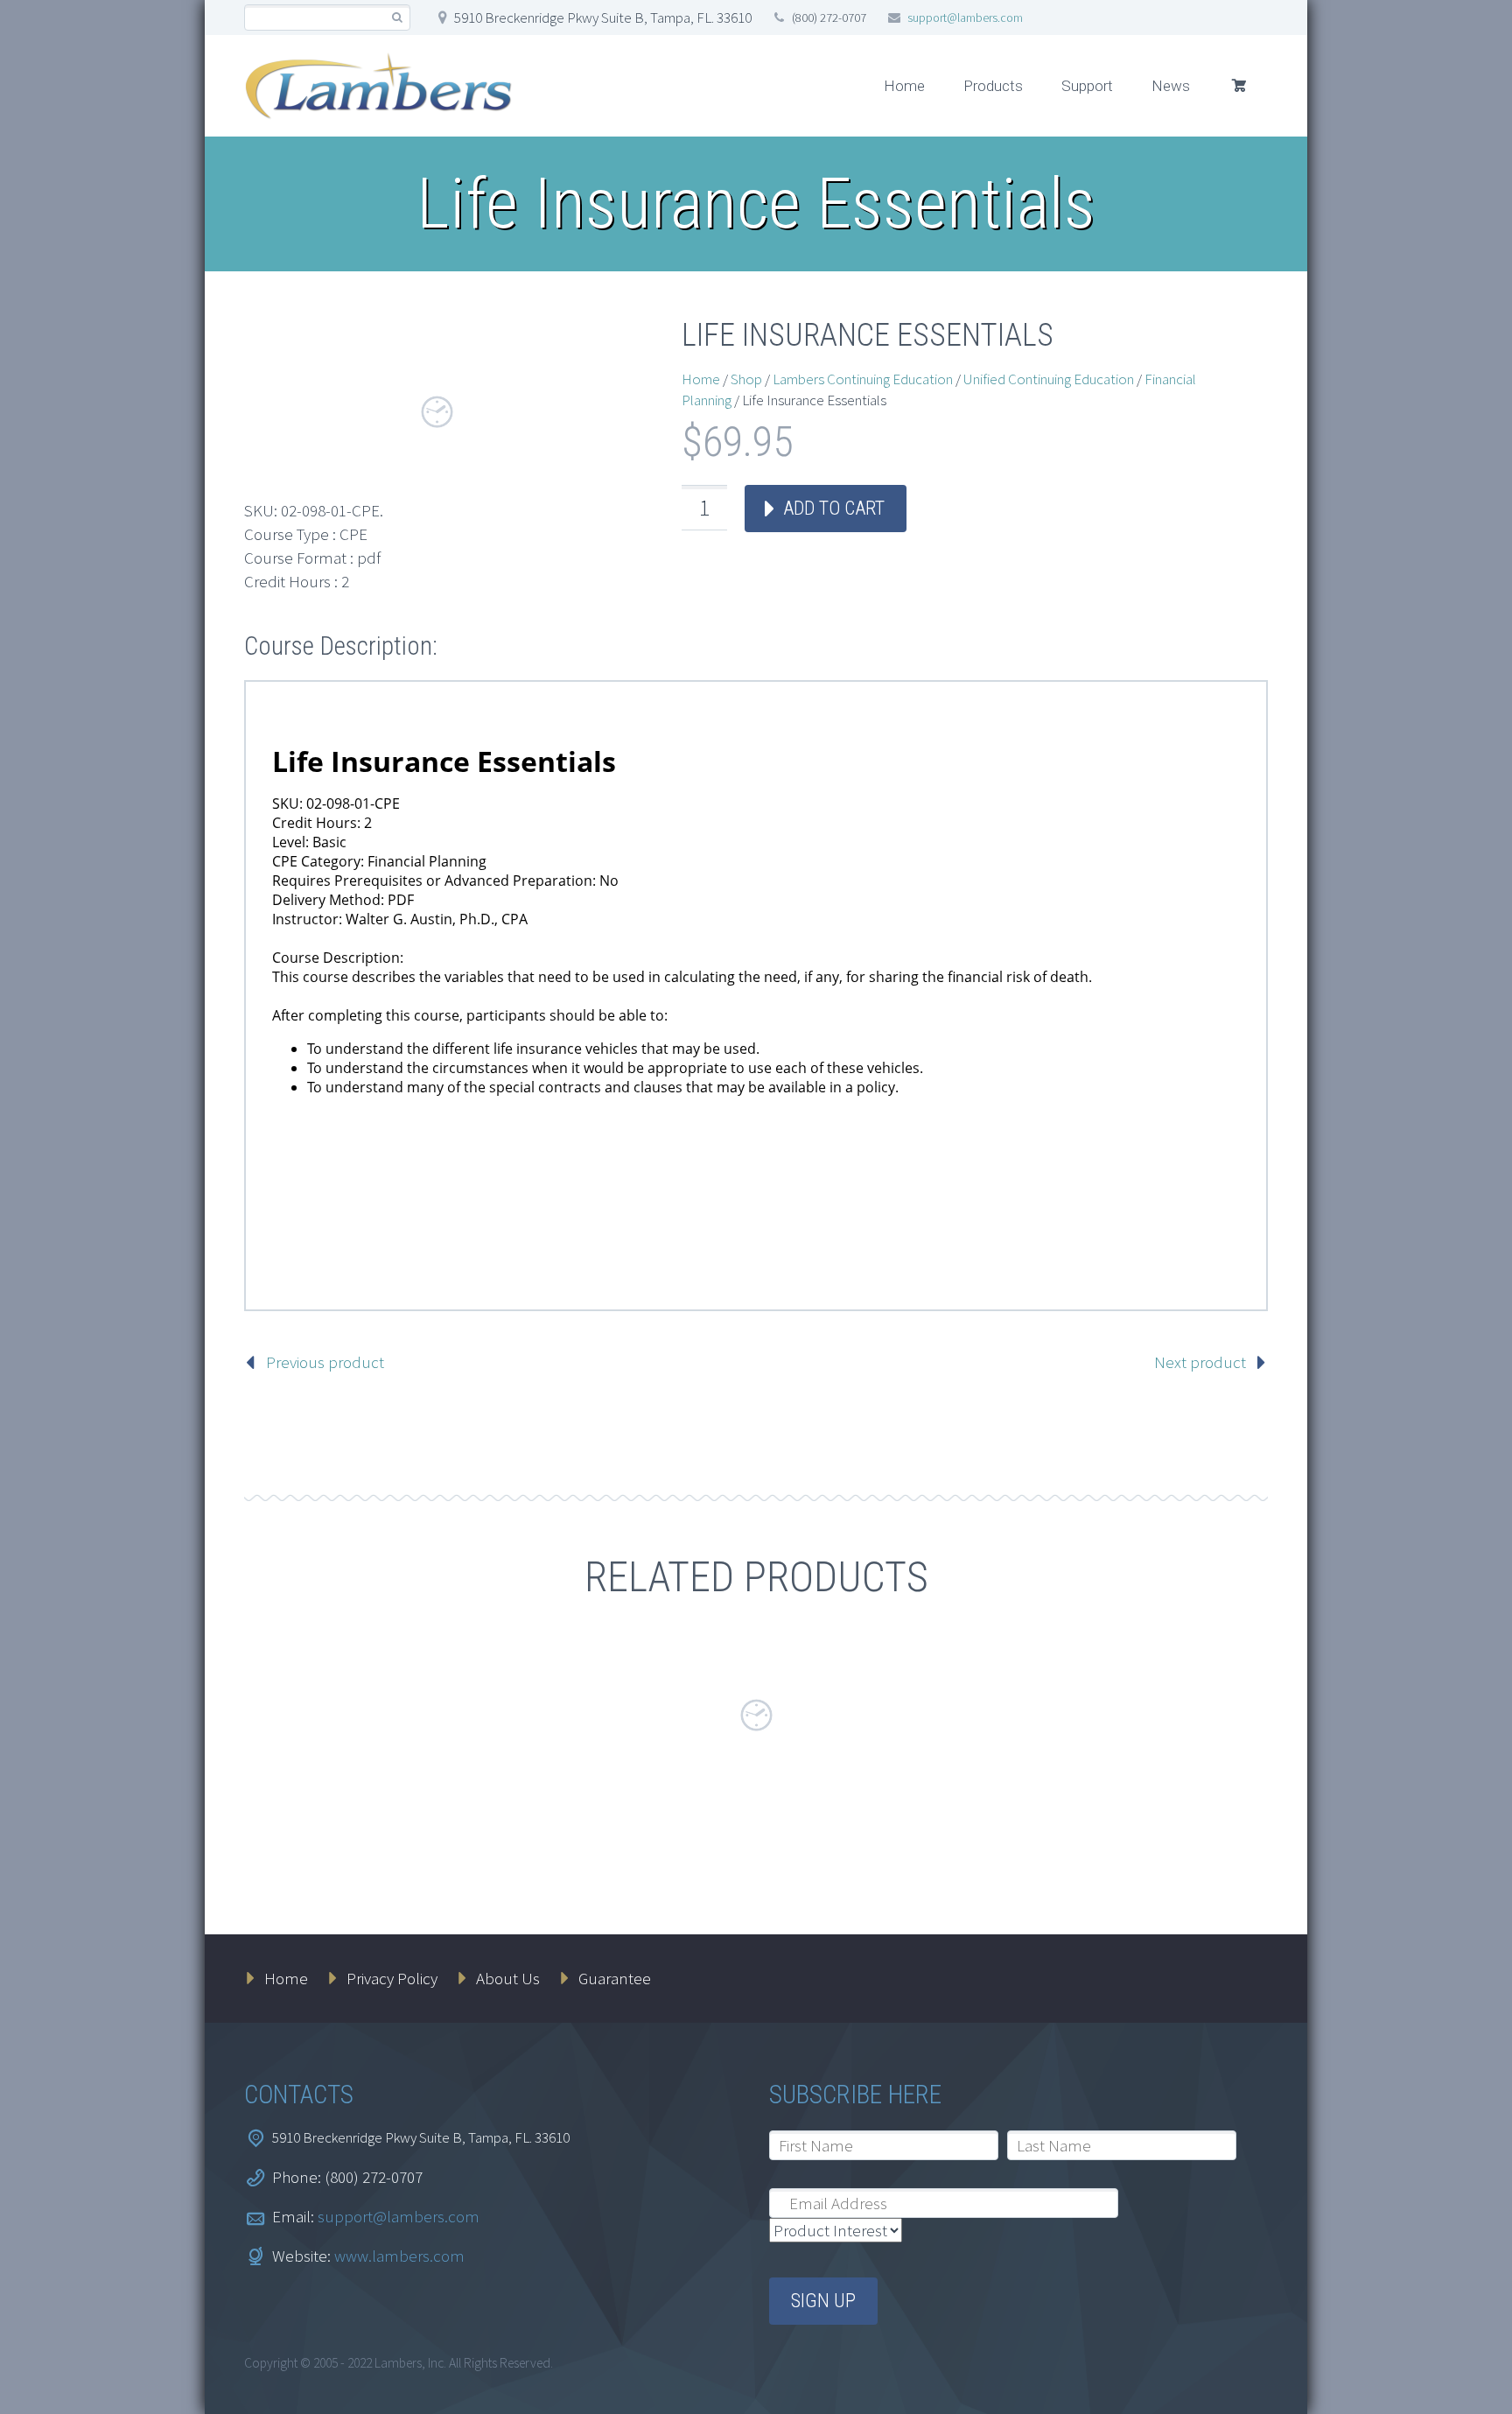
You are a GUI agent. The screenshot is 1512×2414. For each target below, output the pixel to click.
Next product (1200, 1362)
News (1171, 86)
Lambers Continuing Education (863, 379)
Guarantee (615, 1978)
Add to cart (834, 508)
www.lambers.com (399, 2256)
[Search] (397, 18)
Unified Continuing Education (1049, 379)
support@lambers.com (965, 18)
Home (904, 86)
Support (1087, 86)
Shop (746, 379)
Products (993, 86)
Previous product (325, 1362)
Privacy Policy (392, 1978)
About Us (508, 1978)
